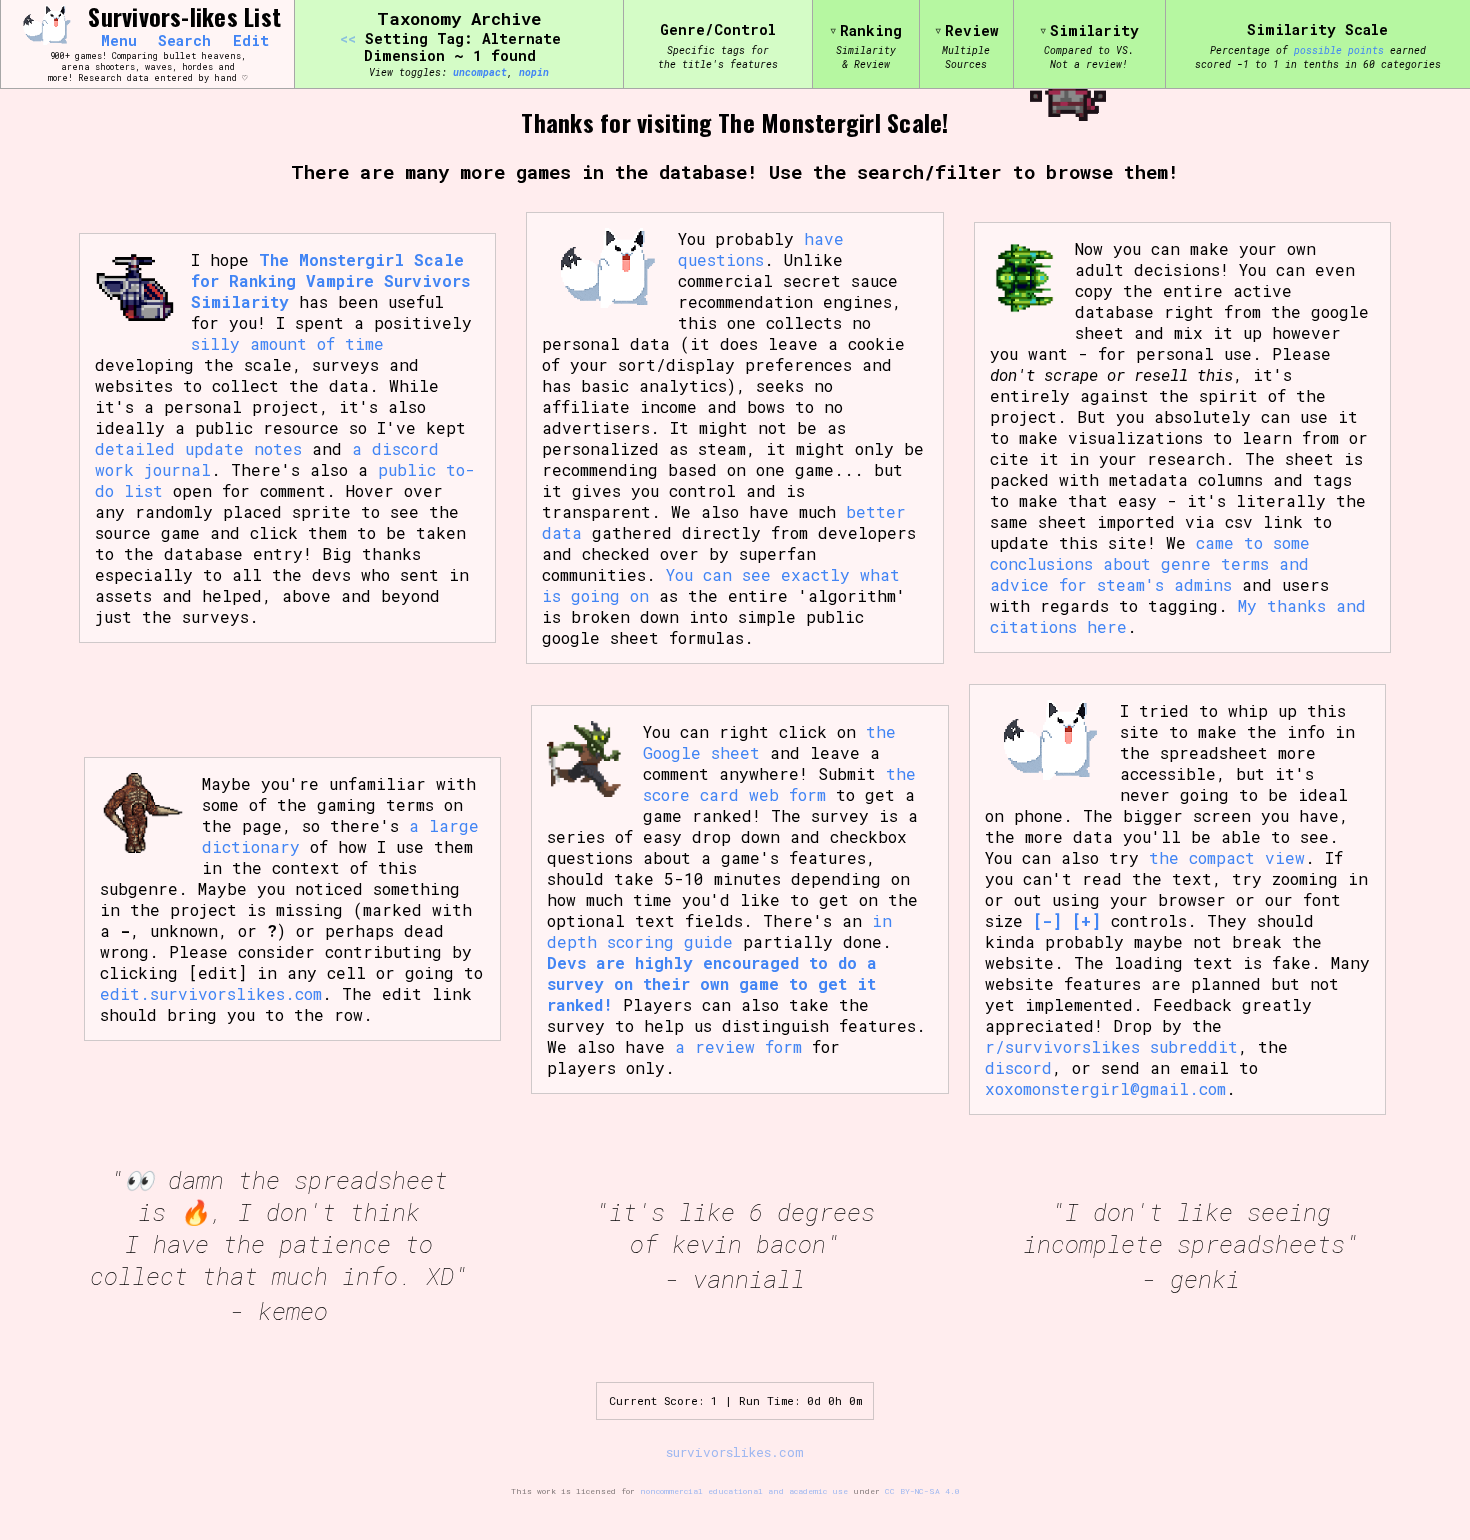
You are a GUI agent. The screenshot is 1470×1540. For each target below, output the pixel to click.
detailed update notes (198, 448)
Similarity (1094, 30)
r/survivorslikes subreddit (1111, 1046)
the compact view (1227, 857)
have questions (761, 249)
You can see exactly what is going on (721, 585)
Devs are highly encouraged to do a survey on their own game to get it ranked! (712, 983)
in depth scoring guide (719, 931)
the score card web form (779, 784)
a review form (738, 1046)
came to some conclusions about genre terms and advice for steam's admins (1150, 563)
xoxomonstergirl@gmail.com (1105, 1088)
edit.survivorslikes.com (211, 993)
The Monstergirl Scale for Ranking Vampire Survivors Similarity (330, 280)
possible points (1339, 50)
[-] (1047, 920)
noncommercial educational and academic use (744, 1491)
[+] (1086, 920)
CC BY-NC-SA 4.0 (922, 1491)
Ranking (871, 30)
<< (348, 38)
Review (972, 30)
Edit (251, 41)
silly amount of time (287, 343)
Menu (119, 41)
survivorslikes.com (735, 1452)
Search (184, 41)
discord (1018, 1067)
